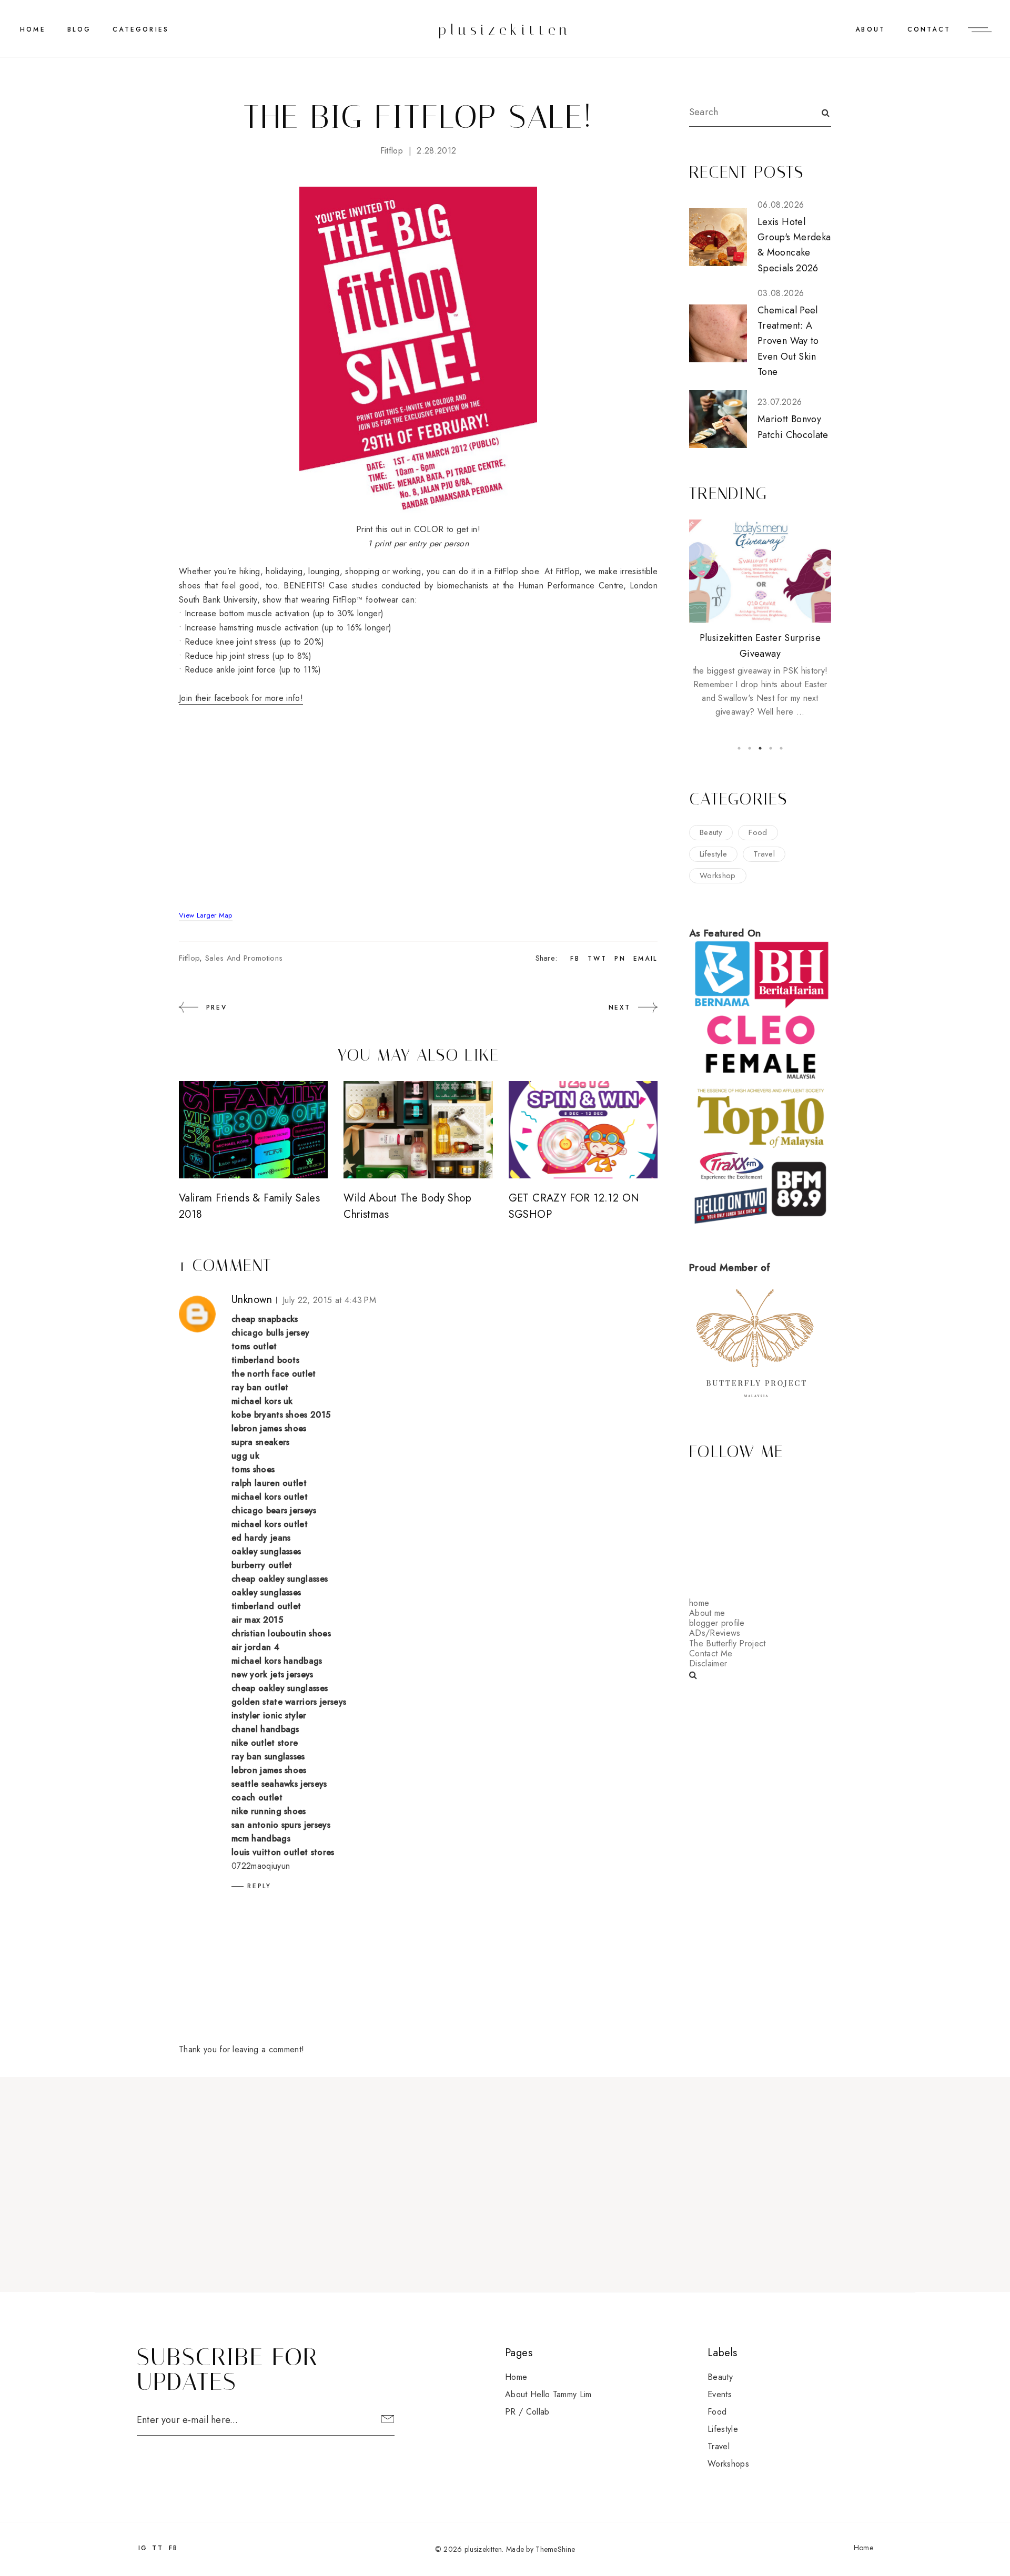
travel (764, 854)
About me (707, 1613)
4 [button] (771, 748)
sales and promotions (244, 958)
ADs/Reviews (715, 1633)
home (699, 1603)
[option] (760, 619)
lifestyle (713, 854)
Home (33, 29)
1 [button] (739, 748)
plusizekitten (505, 30)
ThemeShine (555, 2549)
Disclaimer (708, 1663)
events (720, 2394)
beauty (711, 832)
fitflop (392, 151)
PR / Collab (527, 2412)
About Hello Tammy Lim (548, 2394)
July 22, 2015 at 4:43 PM (329, 1300)
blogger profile (717, 1623)
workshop (718, 875)
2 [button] (750, 748)
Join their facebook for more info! (241, 698)
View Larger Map (206, 915)
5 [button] (781, 748)
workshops (728, 2464)
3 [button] (760, 748)
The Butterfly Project (728, 1643)
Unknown (252, 1300)
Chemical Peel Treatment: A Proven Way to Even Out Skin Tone (788, 341)
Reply (259, 1886)
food (758, 832)
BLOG (79, 29)
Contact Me (711, 1653)
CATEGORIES (141, 29)
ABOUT (870, 29)
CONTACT (929, 29)
